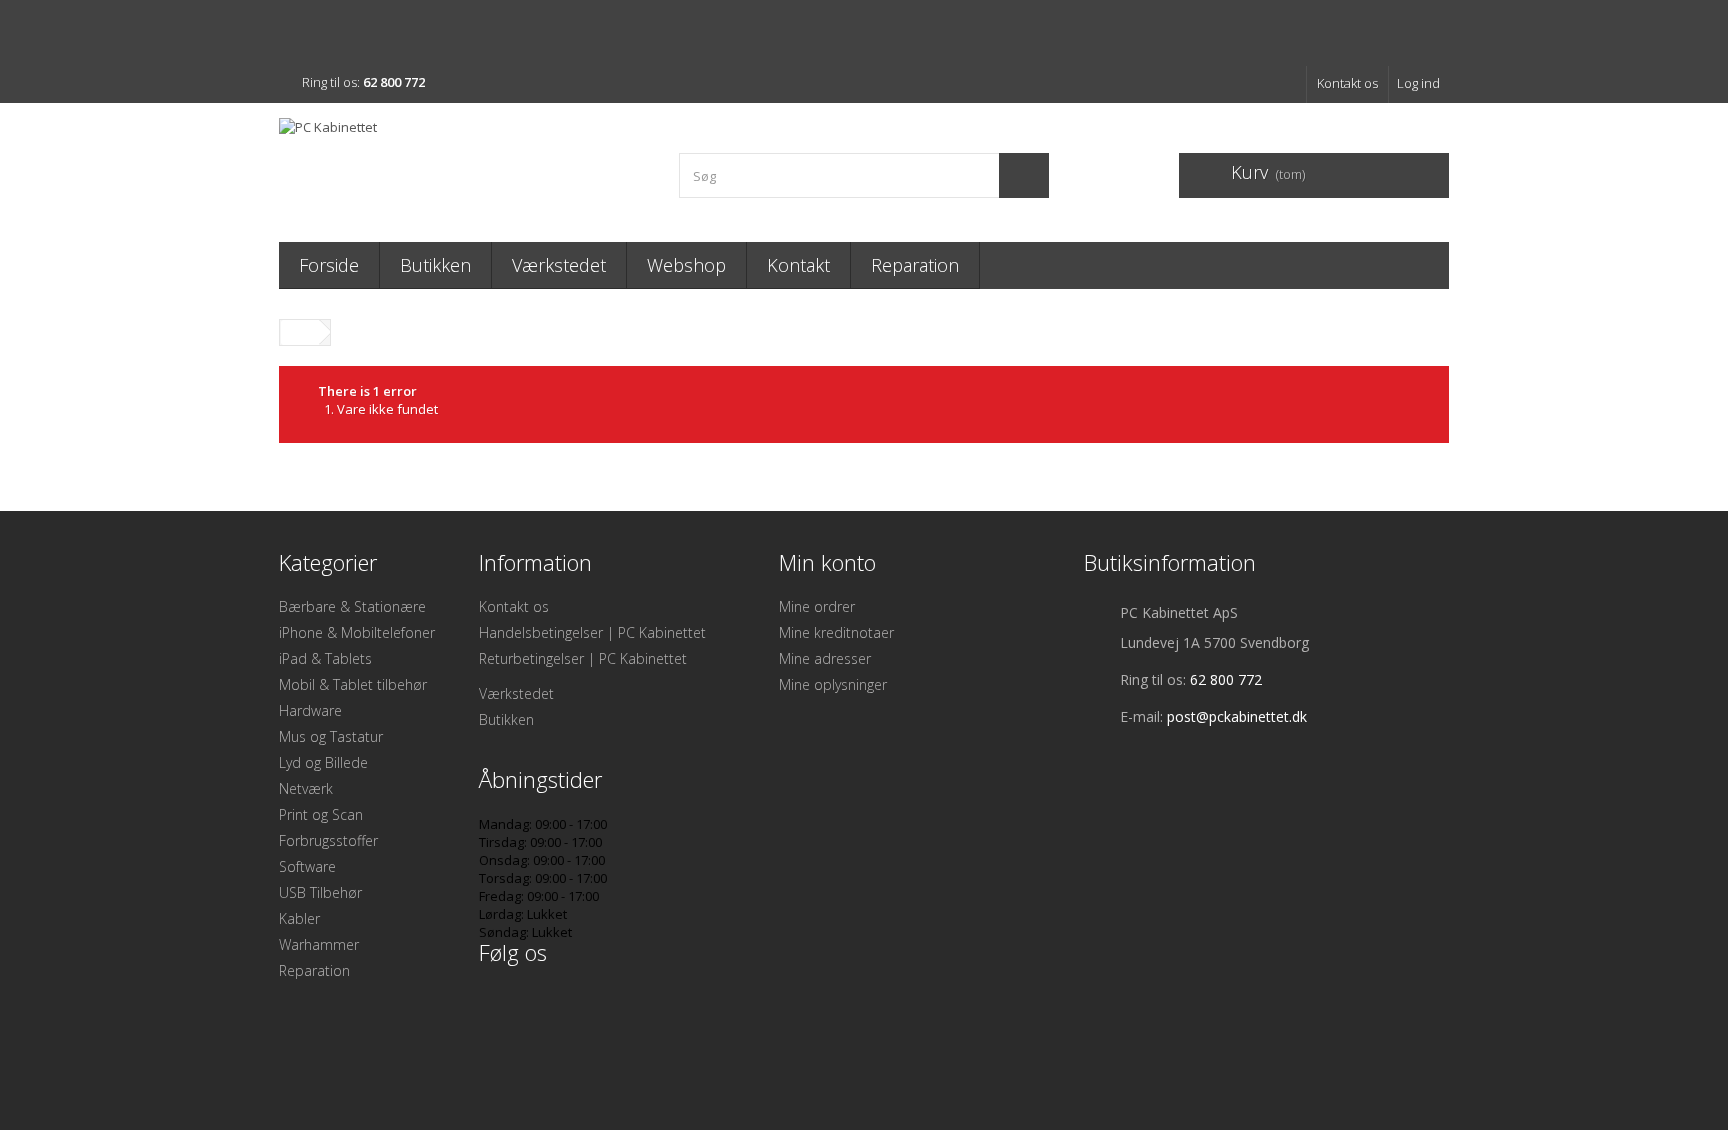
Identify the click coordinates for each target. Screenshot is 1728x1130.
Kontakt (798, 265)
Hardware (310, 710)
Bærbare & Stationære (352, 606)
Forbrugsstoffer (328, 840)
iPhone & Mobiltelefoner (357, 632)
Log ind (1418, 83)
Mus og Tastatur (331, 736)
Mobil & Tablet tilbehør (353, 684)
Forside (329, 265)
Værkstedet (559, 265)
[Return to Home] (300, 332)
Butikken (435, 265)
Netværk (306, 788)
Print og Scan (321, 814)
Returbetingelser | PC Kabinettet (583, 658)
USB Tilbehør (320, 892)
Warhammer (319, 944)
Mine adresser (825, 658)
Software (307, 866)
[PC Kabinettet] (464, 167)
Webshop (686, 265)
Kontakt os (1347, 83)
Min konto (827, 562)
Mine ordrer (817, 606)
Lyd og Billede (323, 762)
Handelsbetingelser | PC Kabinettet (592, 632)
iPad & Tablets (325, 658)
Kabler (299, 918)
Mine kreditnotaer (836, 632)
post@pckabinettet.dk (1237, 716)
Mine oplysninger (833, 684)
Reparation (915, 265)
